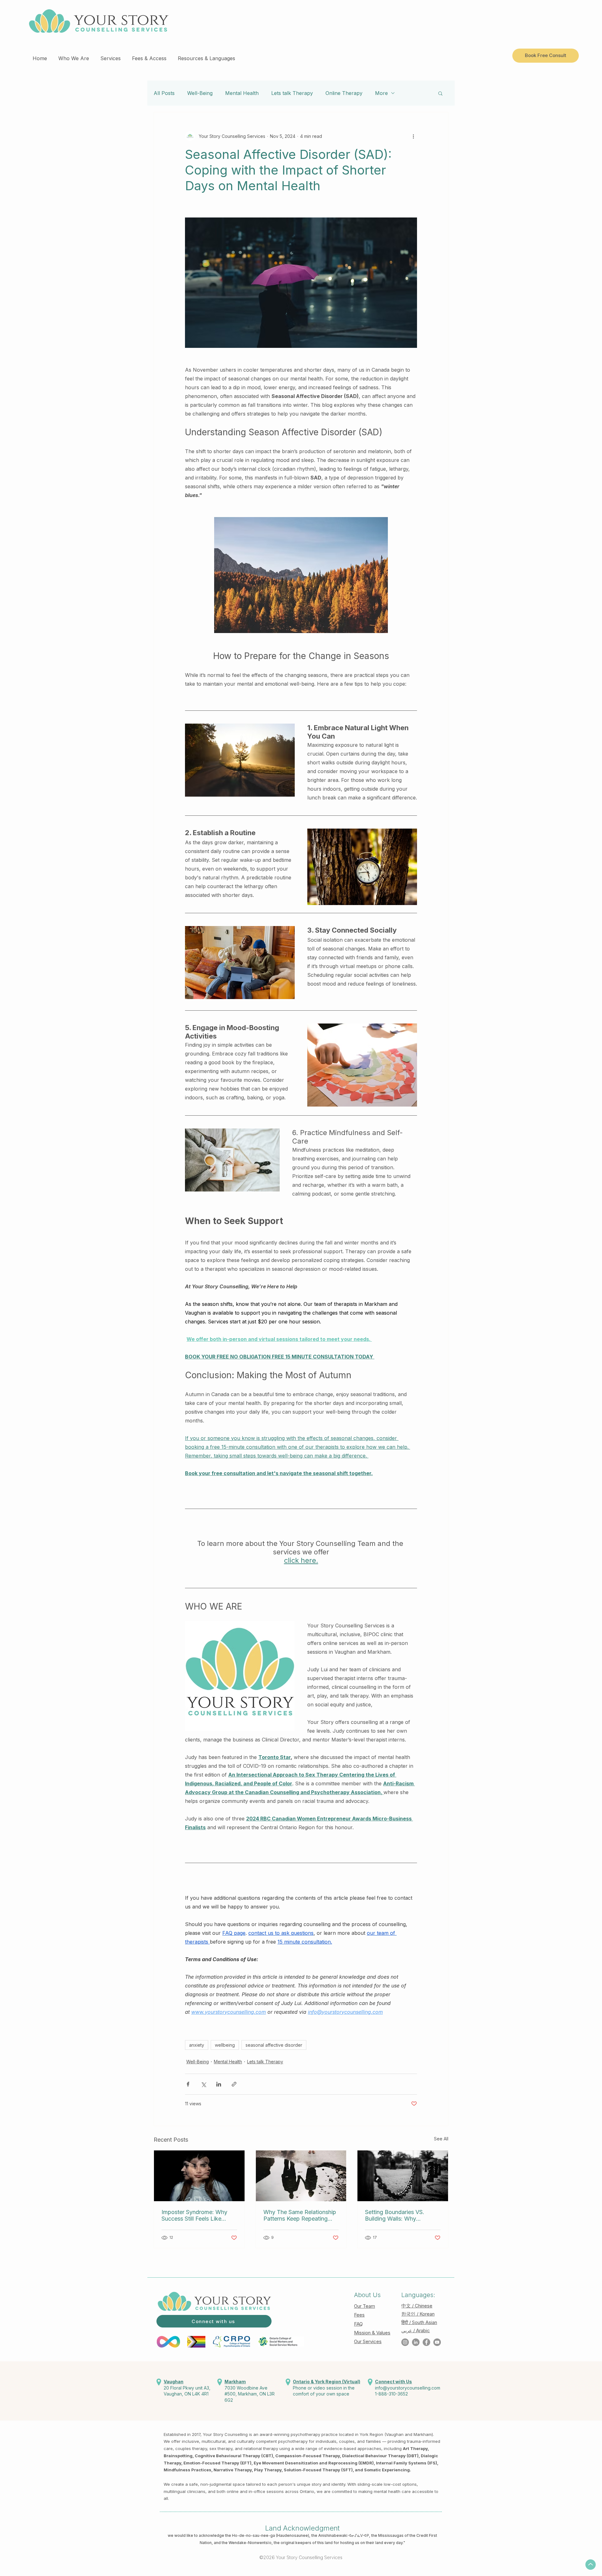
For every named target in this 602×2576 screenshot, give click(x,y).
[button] (74, 55)
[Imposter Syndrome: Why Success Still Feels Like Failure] (199, 2176)
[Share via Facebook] (188, 2084)
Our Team (364, 2306)
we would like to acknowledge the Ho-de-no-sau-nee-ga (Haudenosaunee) (238, 2535)
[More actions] (413, 136)
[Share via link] (234, 2084)
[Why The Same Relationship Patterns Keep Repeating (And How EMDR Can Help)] (301, 2176)
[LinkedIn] (416, 2342)
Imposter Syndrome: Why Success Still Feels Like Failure (194, 2215)
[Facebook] (426, 2342)
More (381, 93)
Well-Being (200, 93)
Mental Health (242, 93)
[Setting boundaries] (403, 2176)
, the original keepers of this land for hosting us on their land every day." (338, 2543)
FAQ (358, 2324)
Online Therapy (344, 93)
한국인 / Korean (418, 2314)
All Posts (164, 93)
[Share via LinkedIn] (219, 2084)
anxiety (197, 2045)
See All (441, 2139)
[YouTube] (437, 2342)
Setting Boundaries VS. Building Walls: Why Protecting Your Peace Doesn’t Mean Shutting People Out (395, 2215)
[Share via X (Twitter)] (203, 2084)
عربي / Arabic (416, 2330)
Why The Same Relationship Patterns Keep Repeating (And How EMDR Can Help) (300, 2215)
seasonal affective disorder (274, 2045)
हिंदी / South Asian (419, 2322)
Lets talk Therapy (292, 93)
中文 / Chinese (417, 2306)
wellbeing (225, 2045)
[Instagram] (405, 2342)
